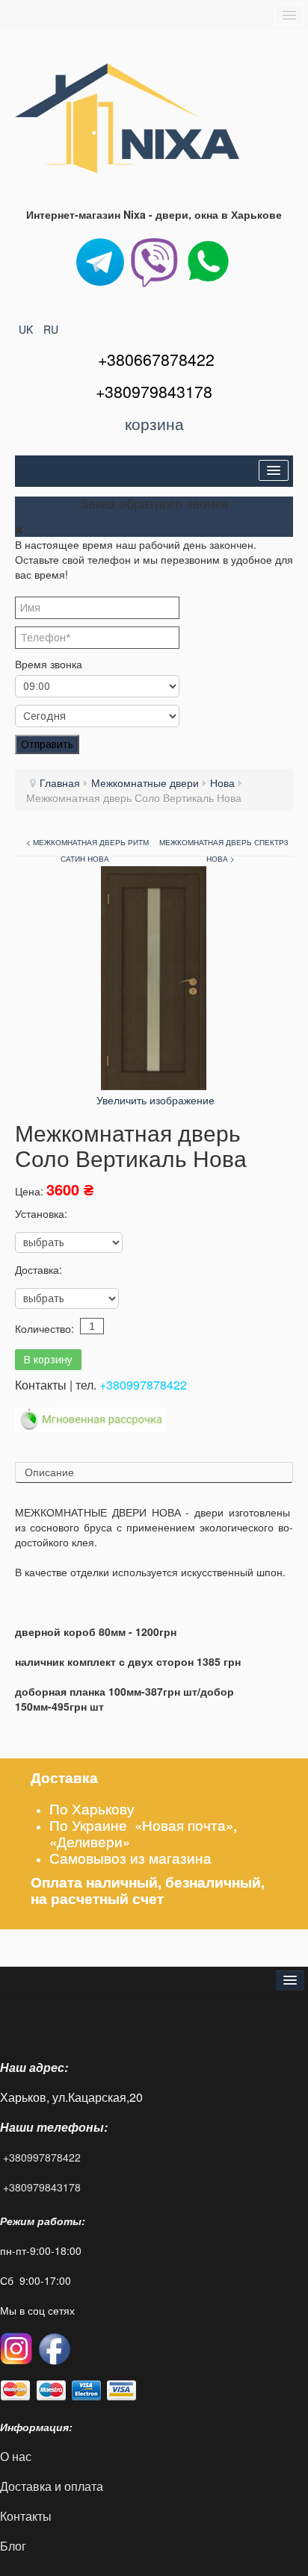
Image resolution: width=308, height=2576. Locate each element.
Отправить (47, 744)
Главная (60, 783)
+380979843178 (42, 2187)
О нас (16, 2456)
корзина (154, 423)
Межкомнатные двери (145, 783)
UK (27, 329)
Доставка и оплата (52, 2486)
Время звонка (49, 664)
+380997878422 (143, 1385)
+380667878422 (156, 359)
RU (51, 329)
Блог (13, 2546)
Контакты (27, 2516)
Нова (222, 783)
